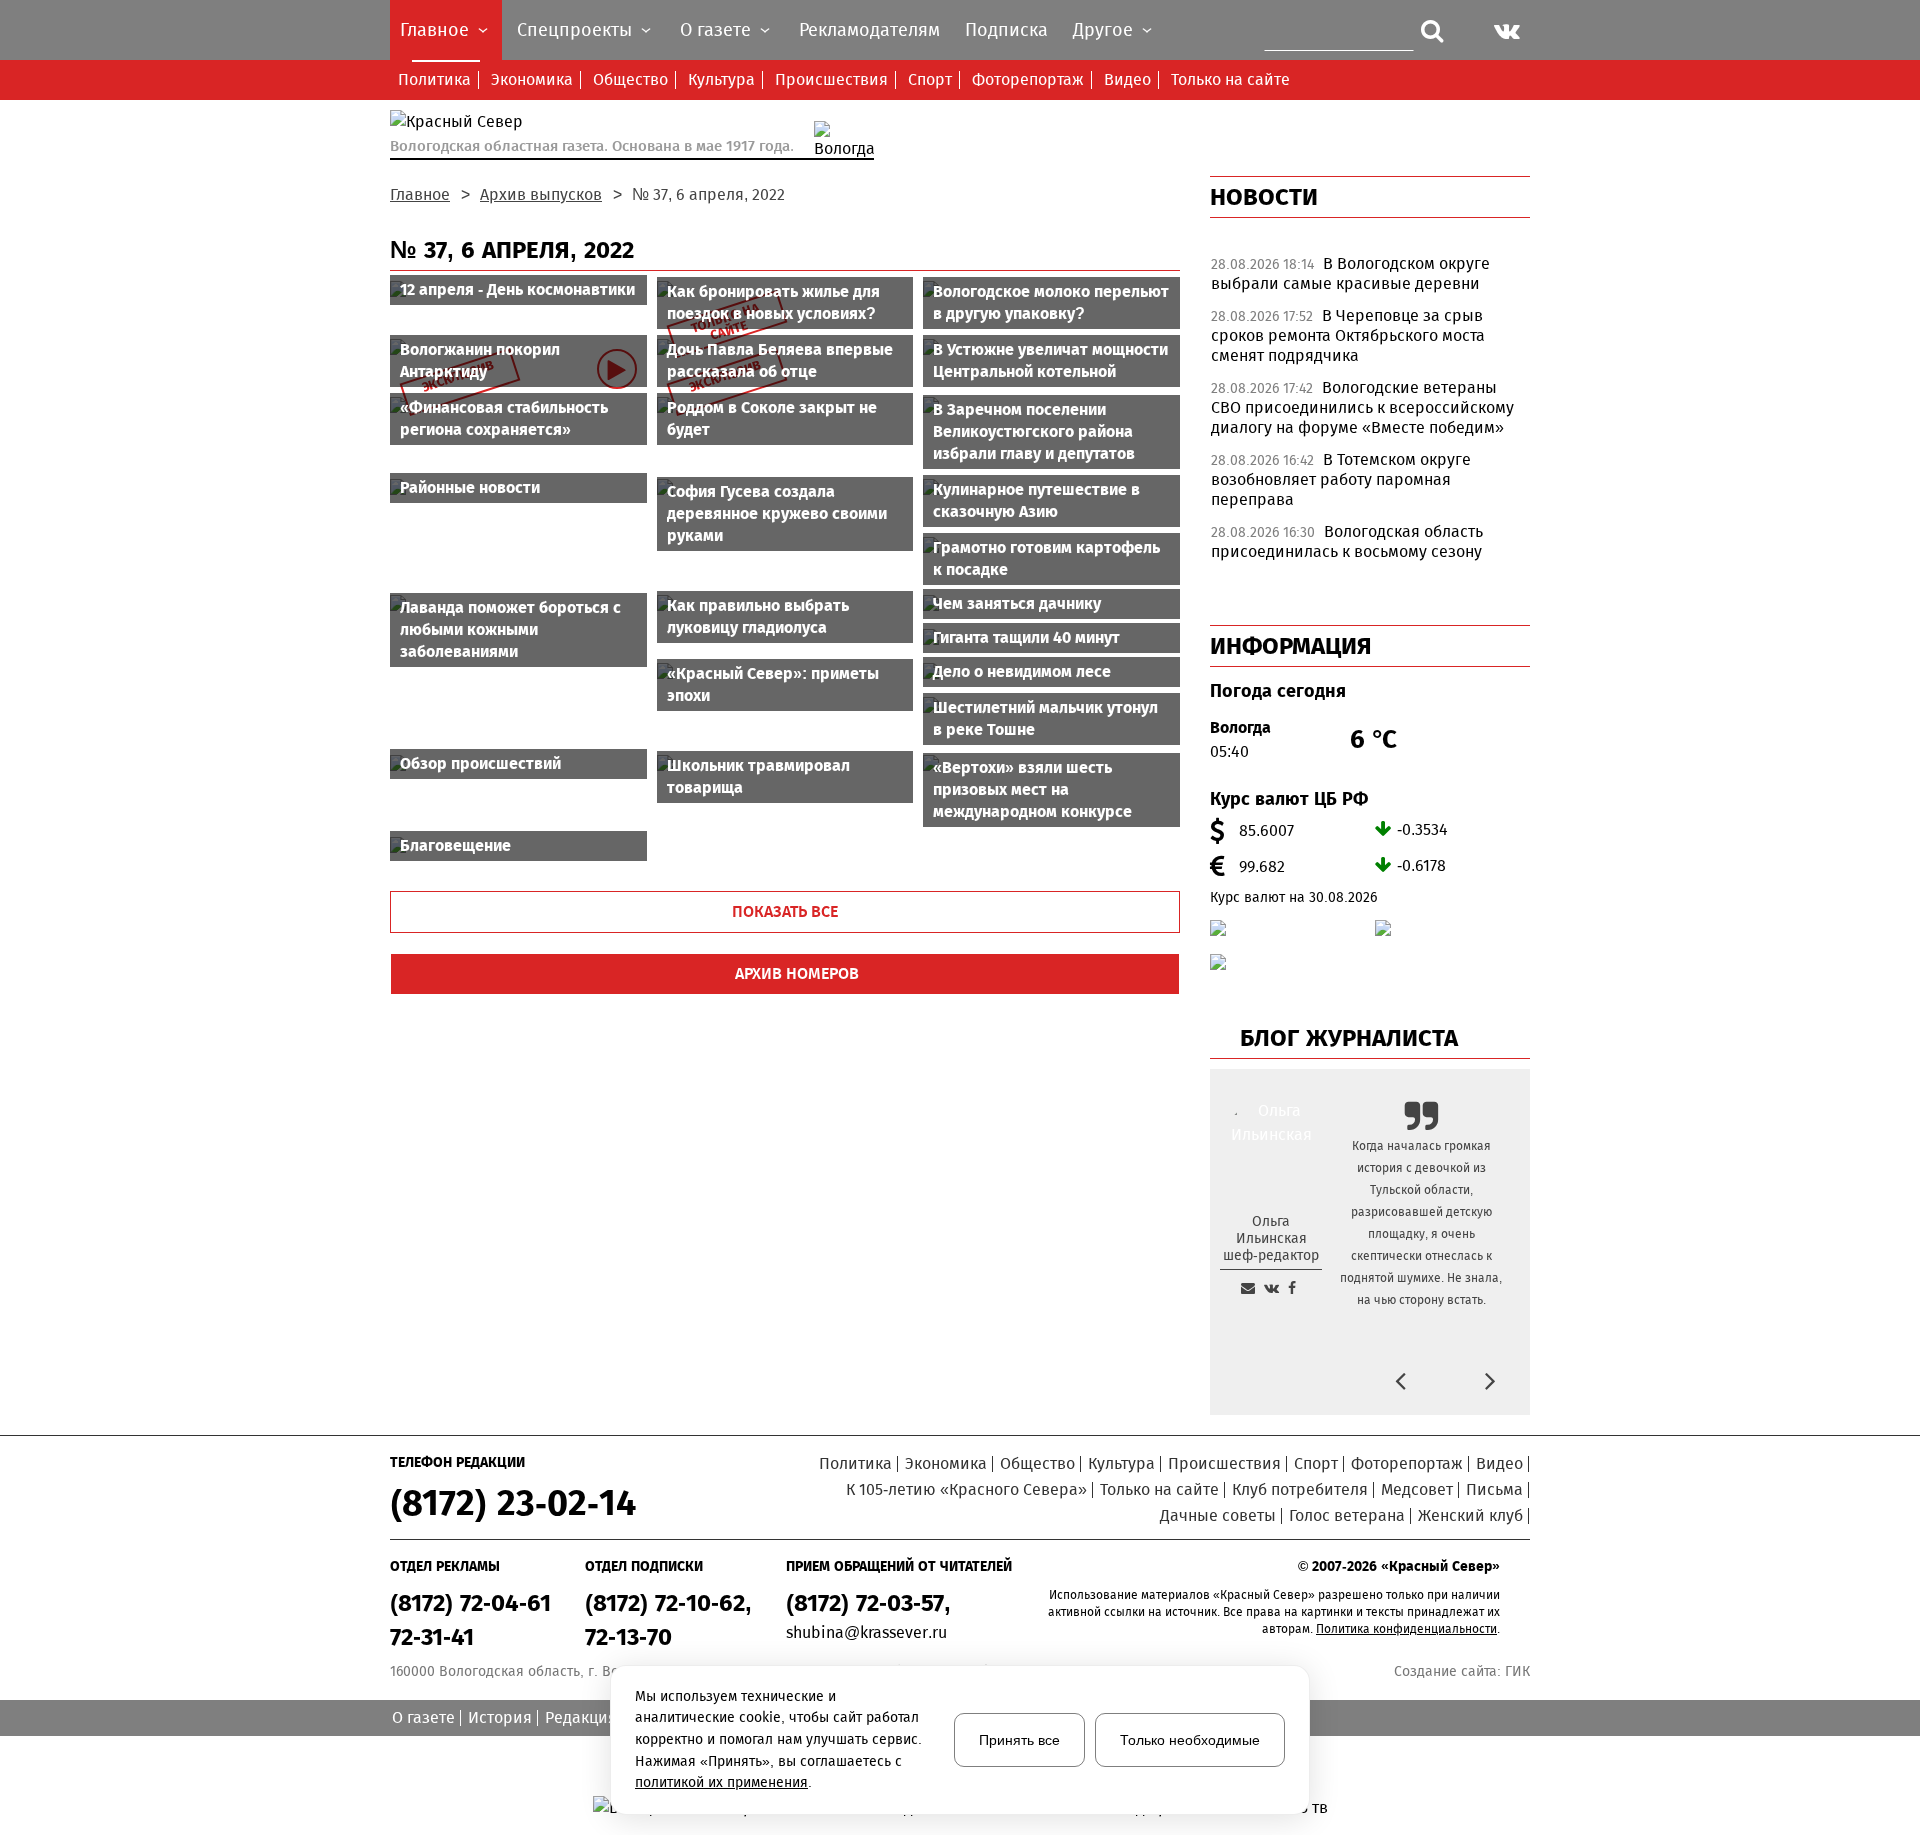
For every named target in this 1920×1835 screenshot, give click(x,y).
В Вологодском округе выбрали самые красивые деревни (1350, 273)
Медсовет (1417, 1489)
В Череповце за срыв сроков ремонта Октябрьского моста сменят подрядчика (1348, 335)
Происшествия (831, 79)
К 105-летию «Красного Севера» (966, 1489)
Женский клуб (1470, 1515)
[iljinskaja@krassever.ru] (1248, 1288)
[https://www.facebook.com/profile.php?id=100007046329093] (1292, 1288)
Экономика (532, 79)
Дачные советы (1218, 1515)
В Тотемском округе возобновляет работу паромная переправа (1341, 479)
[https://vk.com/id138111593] (1271, 1288)
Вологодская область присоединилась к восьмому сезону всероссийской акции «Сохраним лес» (1357, 551)
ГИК (1517, 1671)
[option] (1370, 279)
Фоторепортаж (1028, 79)
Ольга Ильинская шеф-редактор (1271, 1238)
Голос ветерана (1347, 1515)
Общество (630, 79)
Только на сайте (1230, 79)
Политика (434, 79)
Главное (420, 194)
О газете (423, 1717)
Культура (721, 79)
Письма (1494, 1489)
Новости (1264, 197)
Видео (1127, 79)
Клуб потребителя (1300, 1489)
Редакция (581, 1717)
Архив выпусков (541, 194)
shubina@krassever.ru (866, 1632)
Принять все (1019, 1740)
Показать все (785, 911)
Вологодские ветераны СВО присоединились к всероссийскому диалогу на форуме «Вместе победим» (1362, 407)
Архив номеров (797, 973)
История (500, 1717)
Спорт (930, 79)
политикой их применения (721, 1782)
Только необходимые (1190, 1740)
